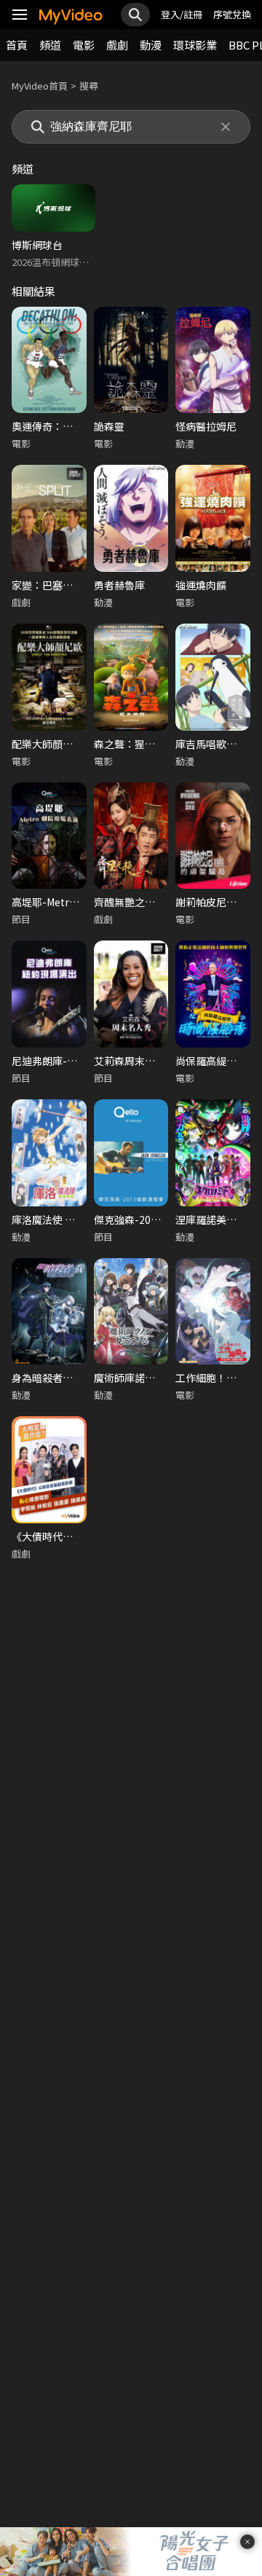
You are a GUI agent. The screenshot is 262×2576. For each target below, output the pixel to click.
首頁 (17, 45)
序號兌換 (232, 14)
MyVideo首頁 (40, 86)
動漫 (151, 45)
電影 (84, 45)
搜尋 (89, 86)
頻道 (50, 45)
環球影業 (195, 45)
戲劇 (117, 45)
